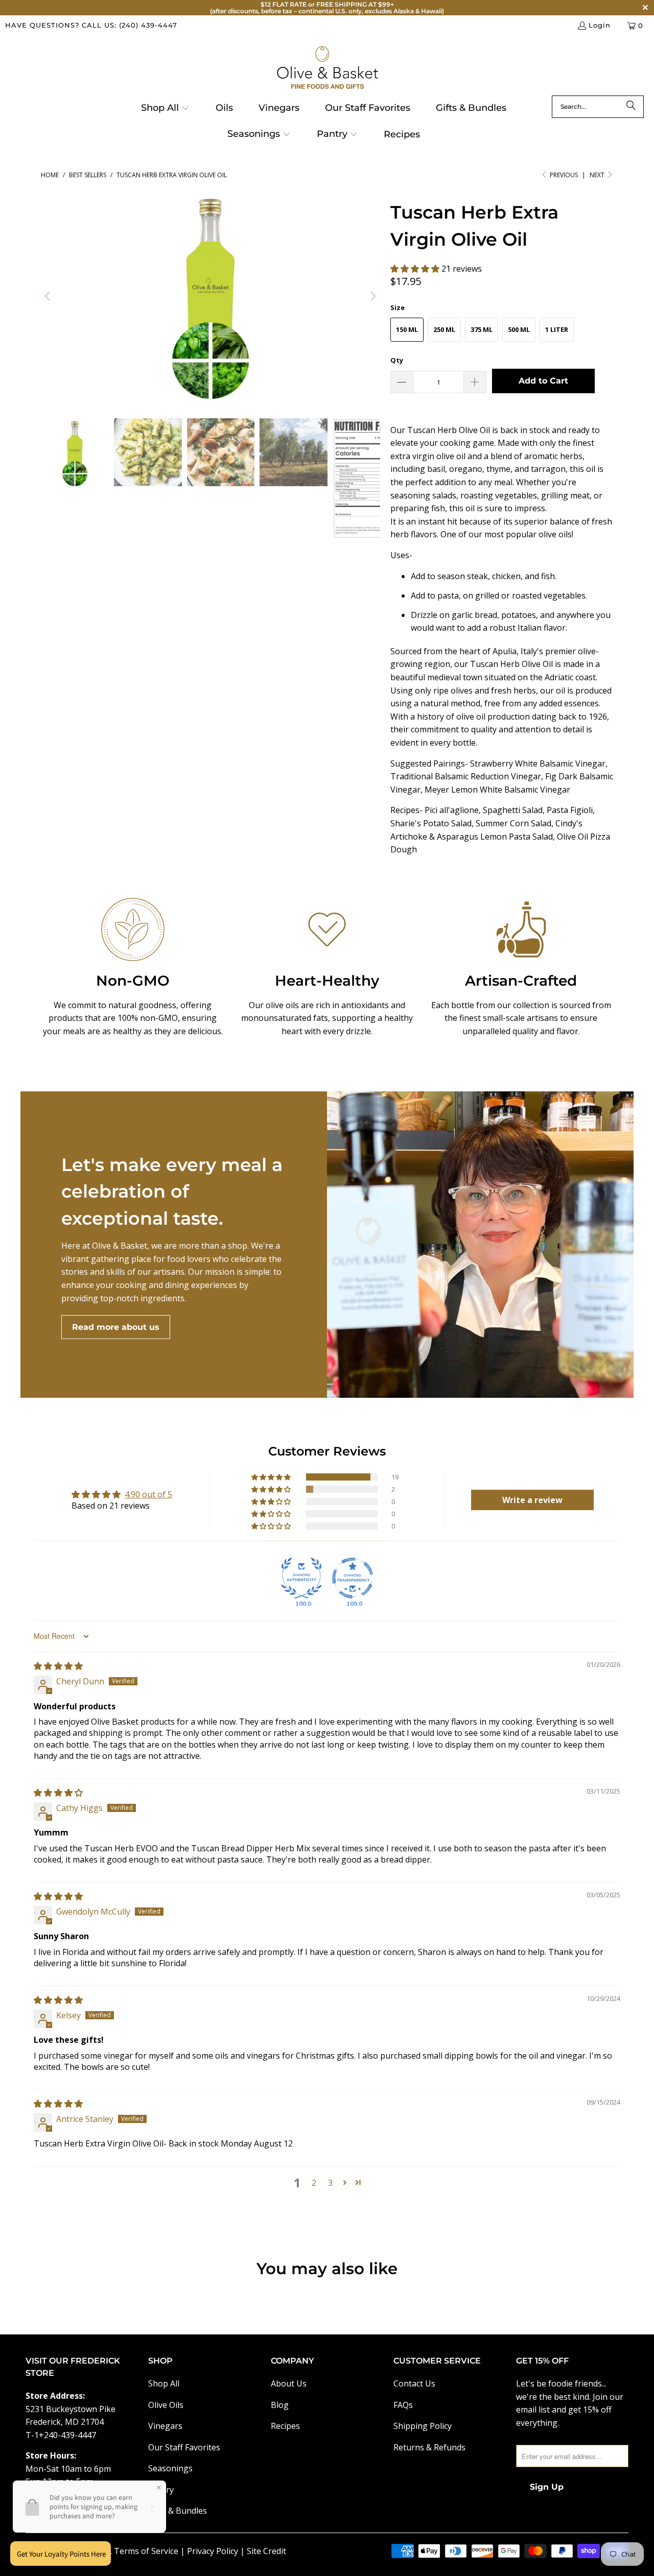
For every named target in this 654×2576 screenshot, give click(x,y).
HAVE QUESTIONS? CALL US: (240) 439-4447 (91, 25)
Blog (280, 2405)
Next (598, 175)
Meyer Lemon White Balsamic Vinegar (498, 790)
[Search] (631, 107)
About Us (289, 2383)
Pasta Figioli (570, 810)
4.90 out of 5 (148, 1494)
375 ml (482, 329)
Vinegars (165, 2426)
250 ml (444, 329)
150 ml (407, 329)
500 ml (519, 329)
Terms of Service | (150, 2551)
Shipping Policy (423, 2426)
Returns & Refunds (429, 2447)
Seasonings (170, 2468)
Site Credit (266, 2551)
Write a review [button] (532, 1500)
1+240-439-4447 (65, 2435)
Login (600, 25)
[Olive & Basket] (327, 68)
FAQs (403, 2405)
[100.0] (301, 1578)
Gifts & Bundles (178, 2511)
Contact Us (414, 2383)
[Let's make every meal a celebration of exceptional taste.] (480, 1245)
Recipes (285, 2426)
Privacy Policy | (217, 2551)
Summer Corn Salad (513, 823)
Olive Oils (166, 2405)
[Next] (372, 296)
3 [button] (330, 2183)
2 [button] (314, 2183)
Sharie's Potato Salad (431, 823)
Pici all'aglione (452, 810)
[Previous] (49, 296)
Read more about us (116, 1327)
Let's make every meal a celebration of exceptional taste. (172, 1191)
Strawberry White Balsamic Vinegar (537, 764)
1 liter (557, 329)
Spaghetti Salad (513, 810)
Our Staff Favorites (184, 2447)
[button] (165, 109)
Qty (397, 360)
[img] (58, 1666)
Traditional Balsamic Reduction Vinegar (466, 776)
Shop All (164, 2383)
